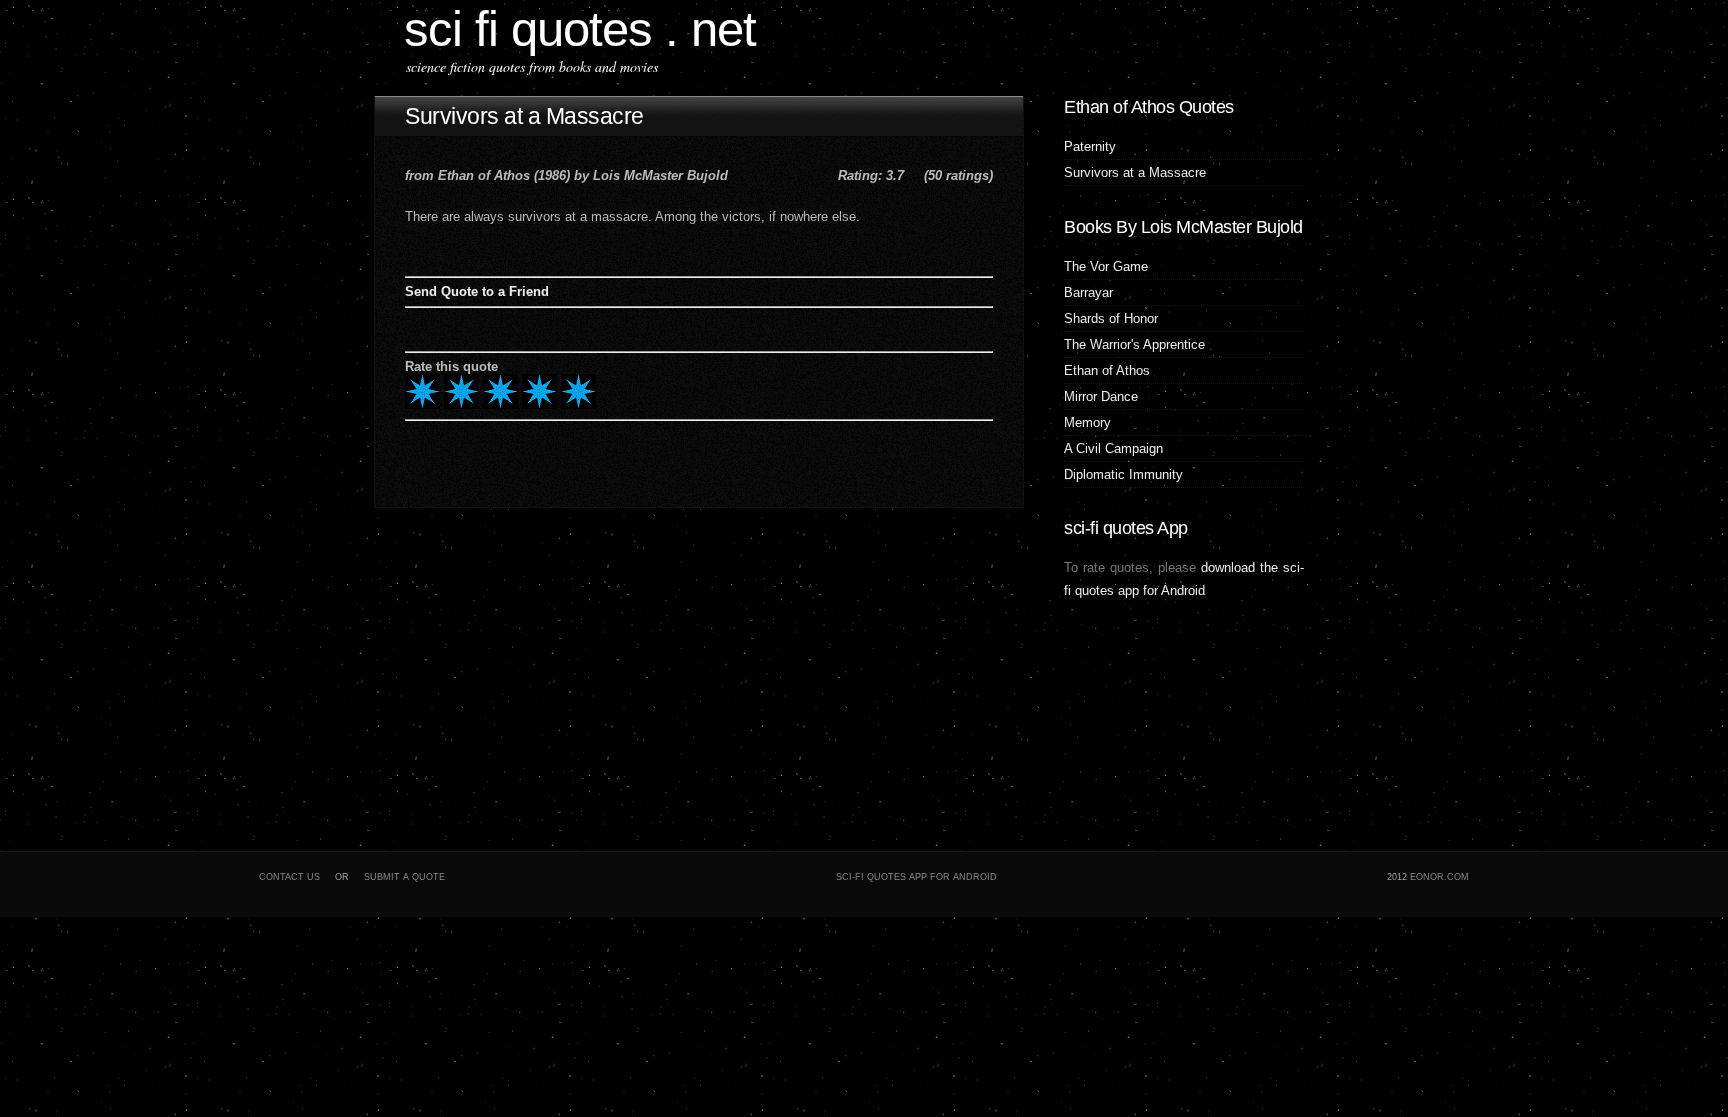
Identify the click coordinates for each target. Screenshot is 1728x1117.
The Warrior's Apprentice (1134, 344)
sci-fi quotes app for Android (916, 877)
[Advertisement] (499, 673)
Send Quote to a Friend (477, 291)
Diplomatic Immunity (1123, 474)
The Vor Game (1106, 266)
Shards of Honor (1111, 318)
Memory (1087, 422)
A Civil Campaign (1113, 448)
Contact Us (289, 877)
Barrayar (1088, 292)
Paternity (1090, 146)
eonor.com (1439, 877)
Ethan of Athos (1107, 370)
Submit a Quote (404, 877)
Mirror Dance (1101, 396)
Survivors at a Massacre (524, 116)
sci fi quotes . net (580, 28)
